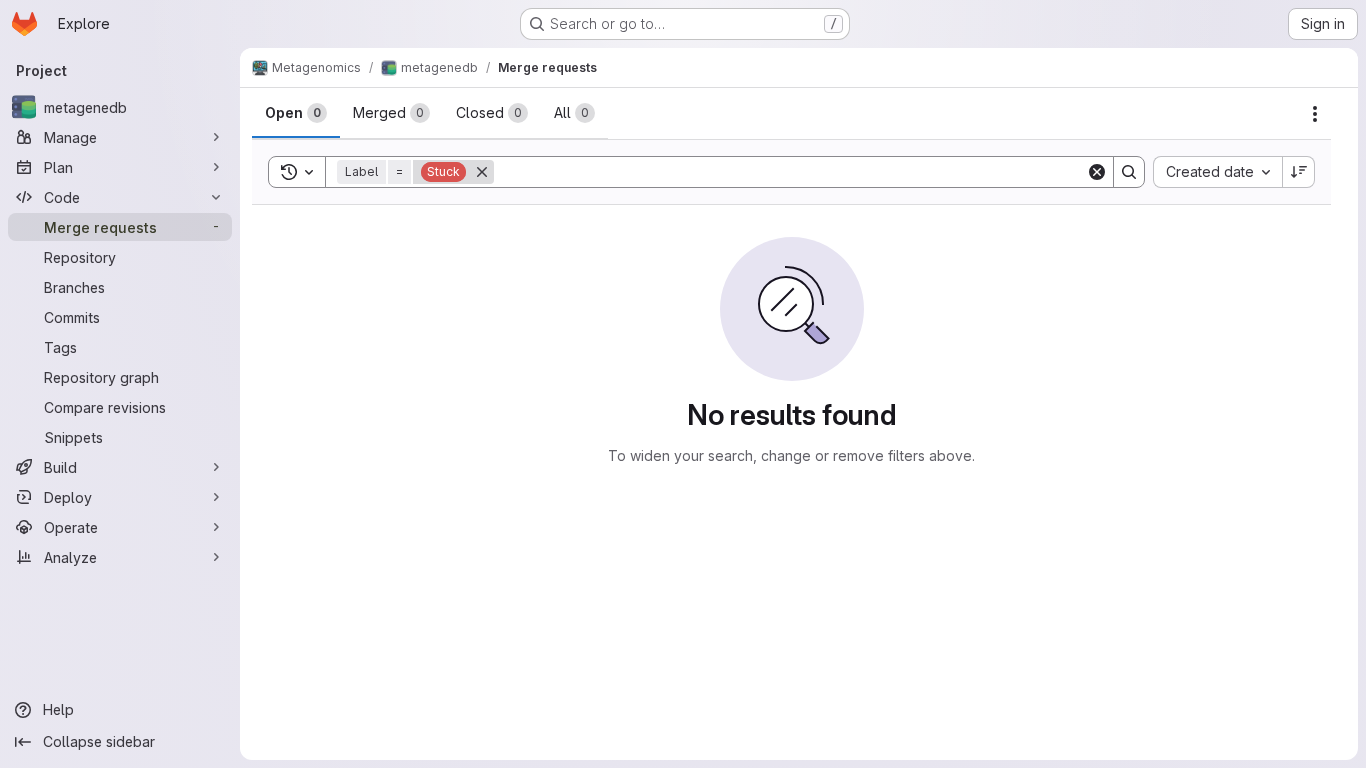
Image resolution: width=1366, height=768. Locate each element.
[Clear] (1097, 172)
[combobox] (1217, 172)
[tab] (296, 113)
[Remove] (482, 172)
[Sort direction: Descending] (1299, 172)
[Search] (1129, 172)
